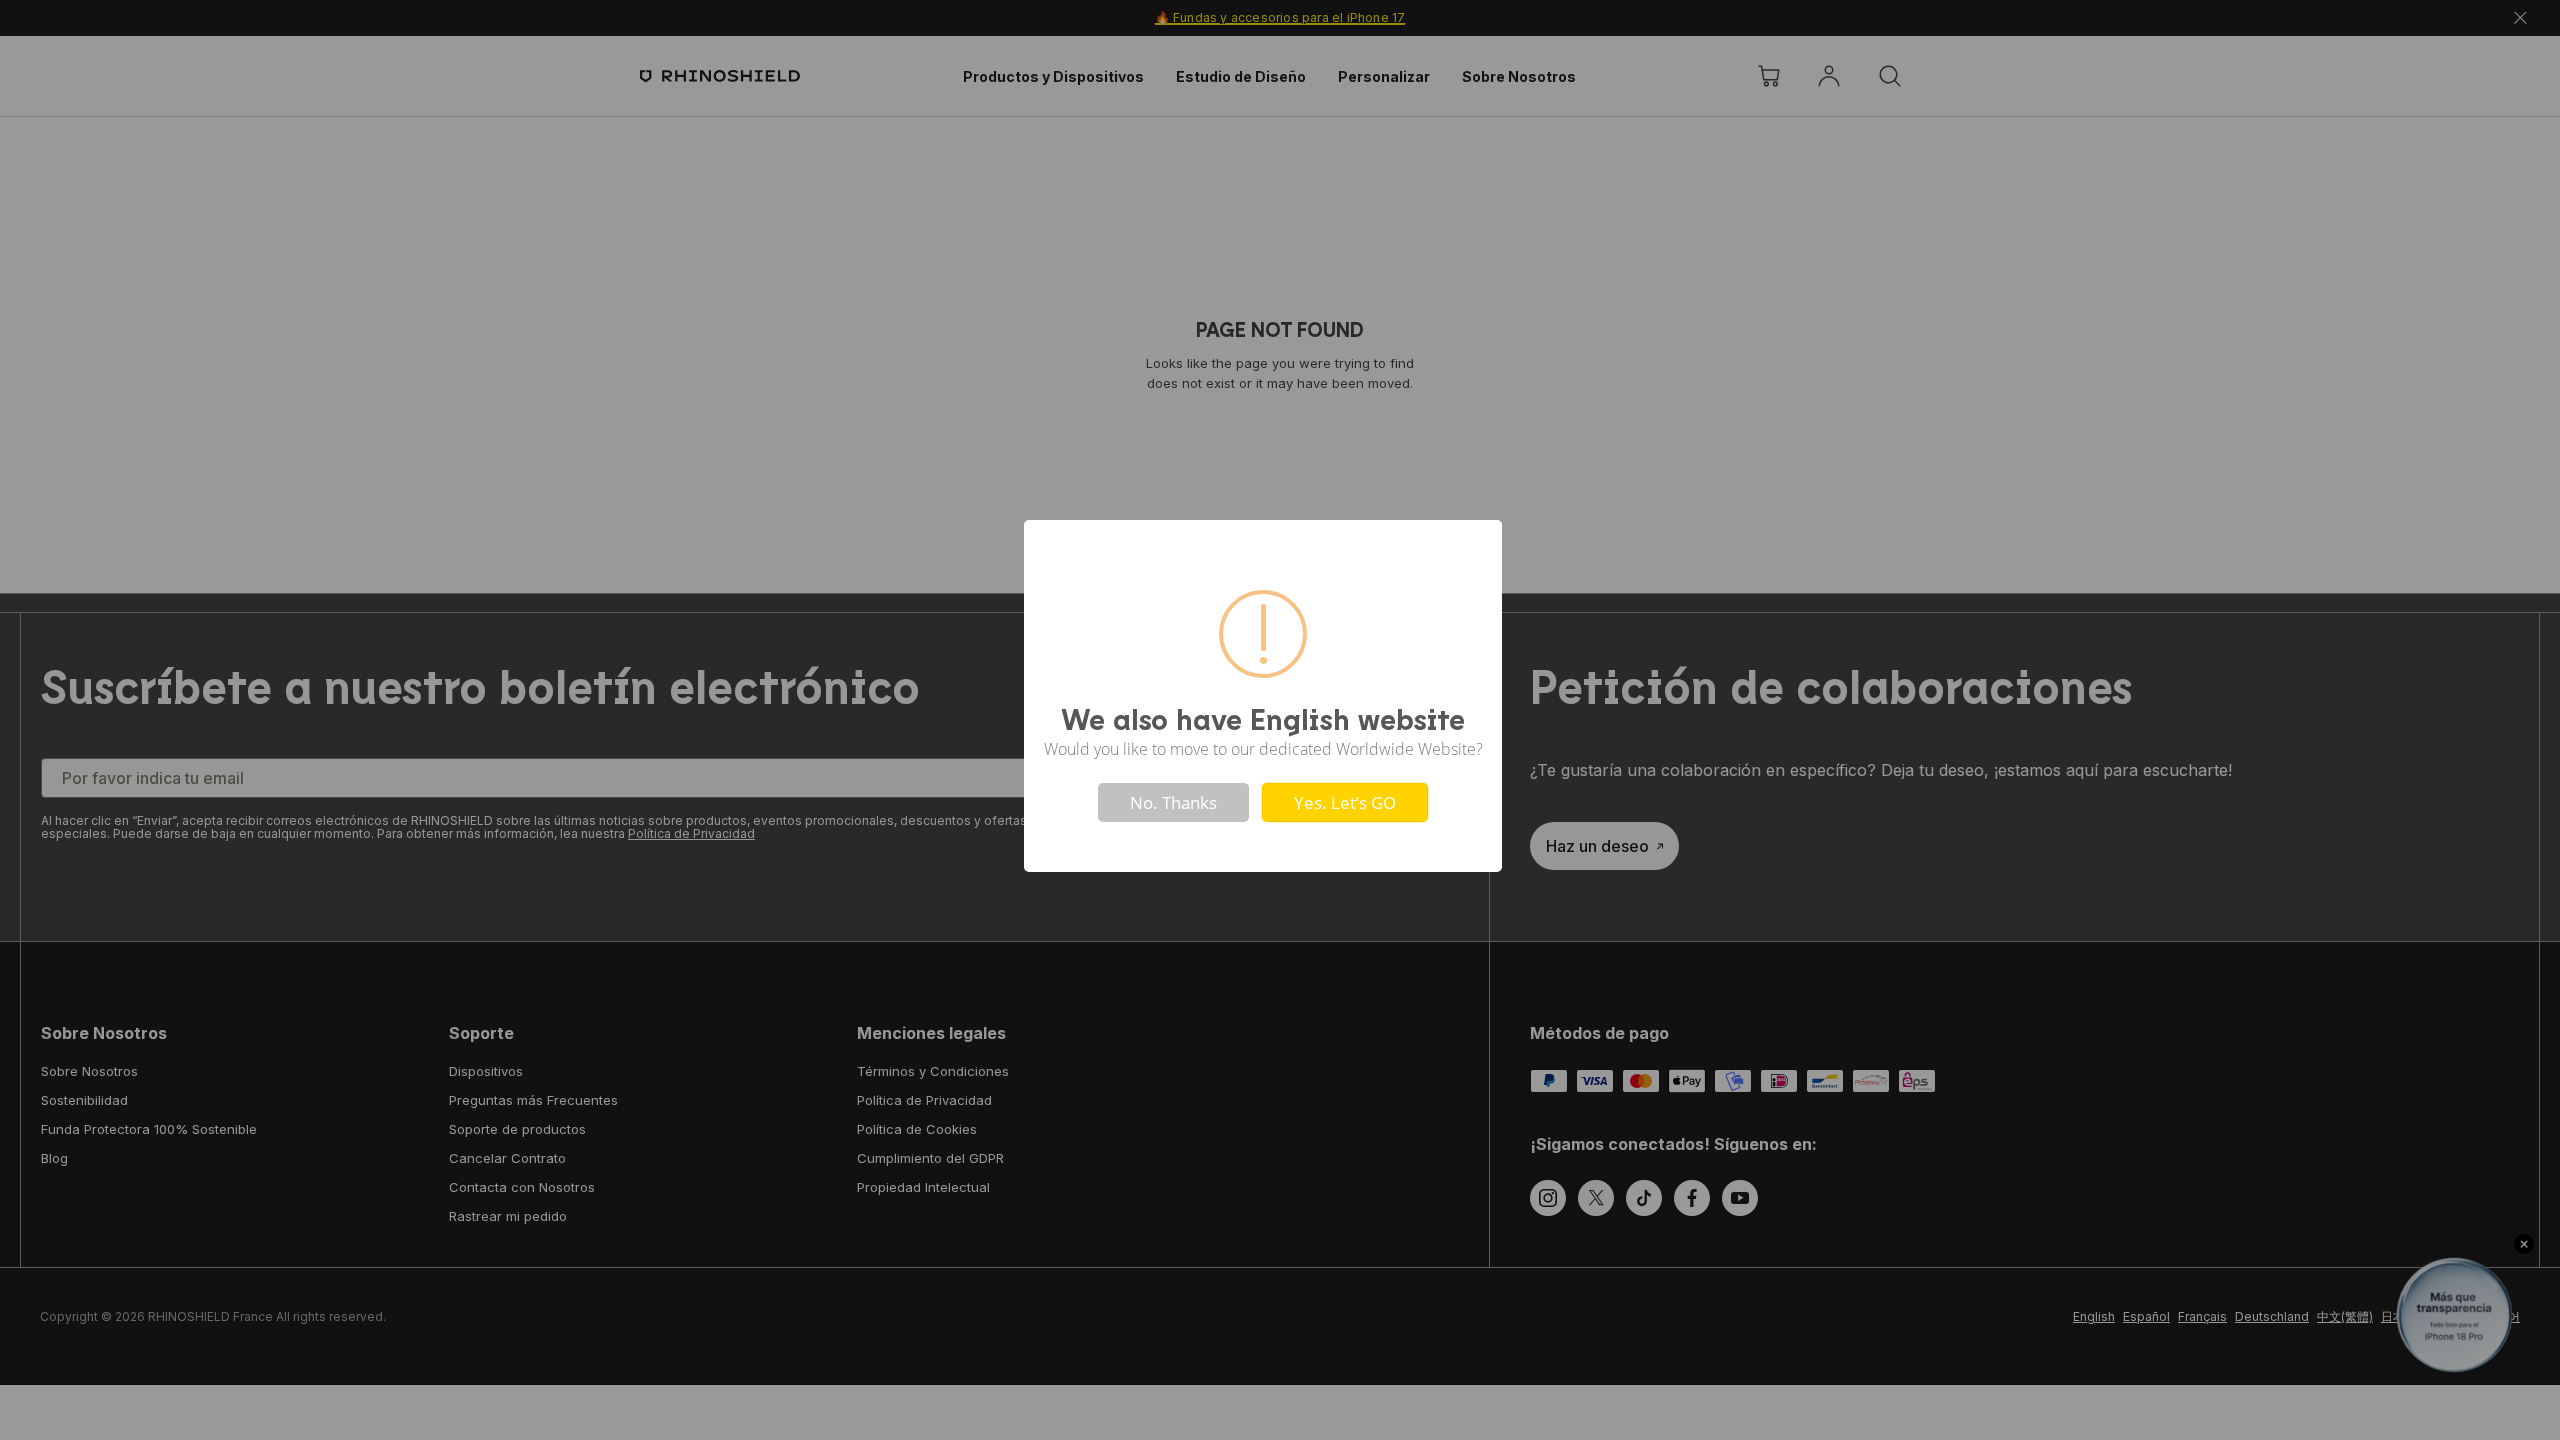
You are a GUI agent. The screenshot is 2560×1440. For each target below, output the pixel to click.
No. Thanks (1173, 802)
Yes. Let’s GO (1345, 802)
